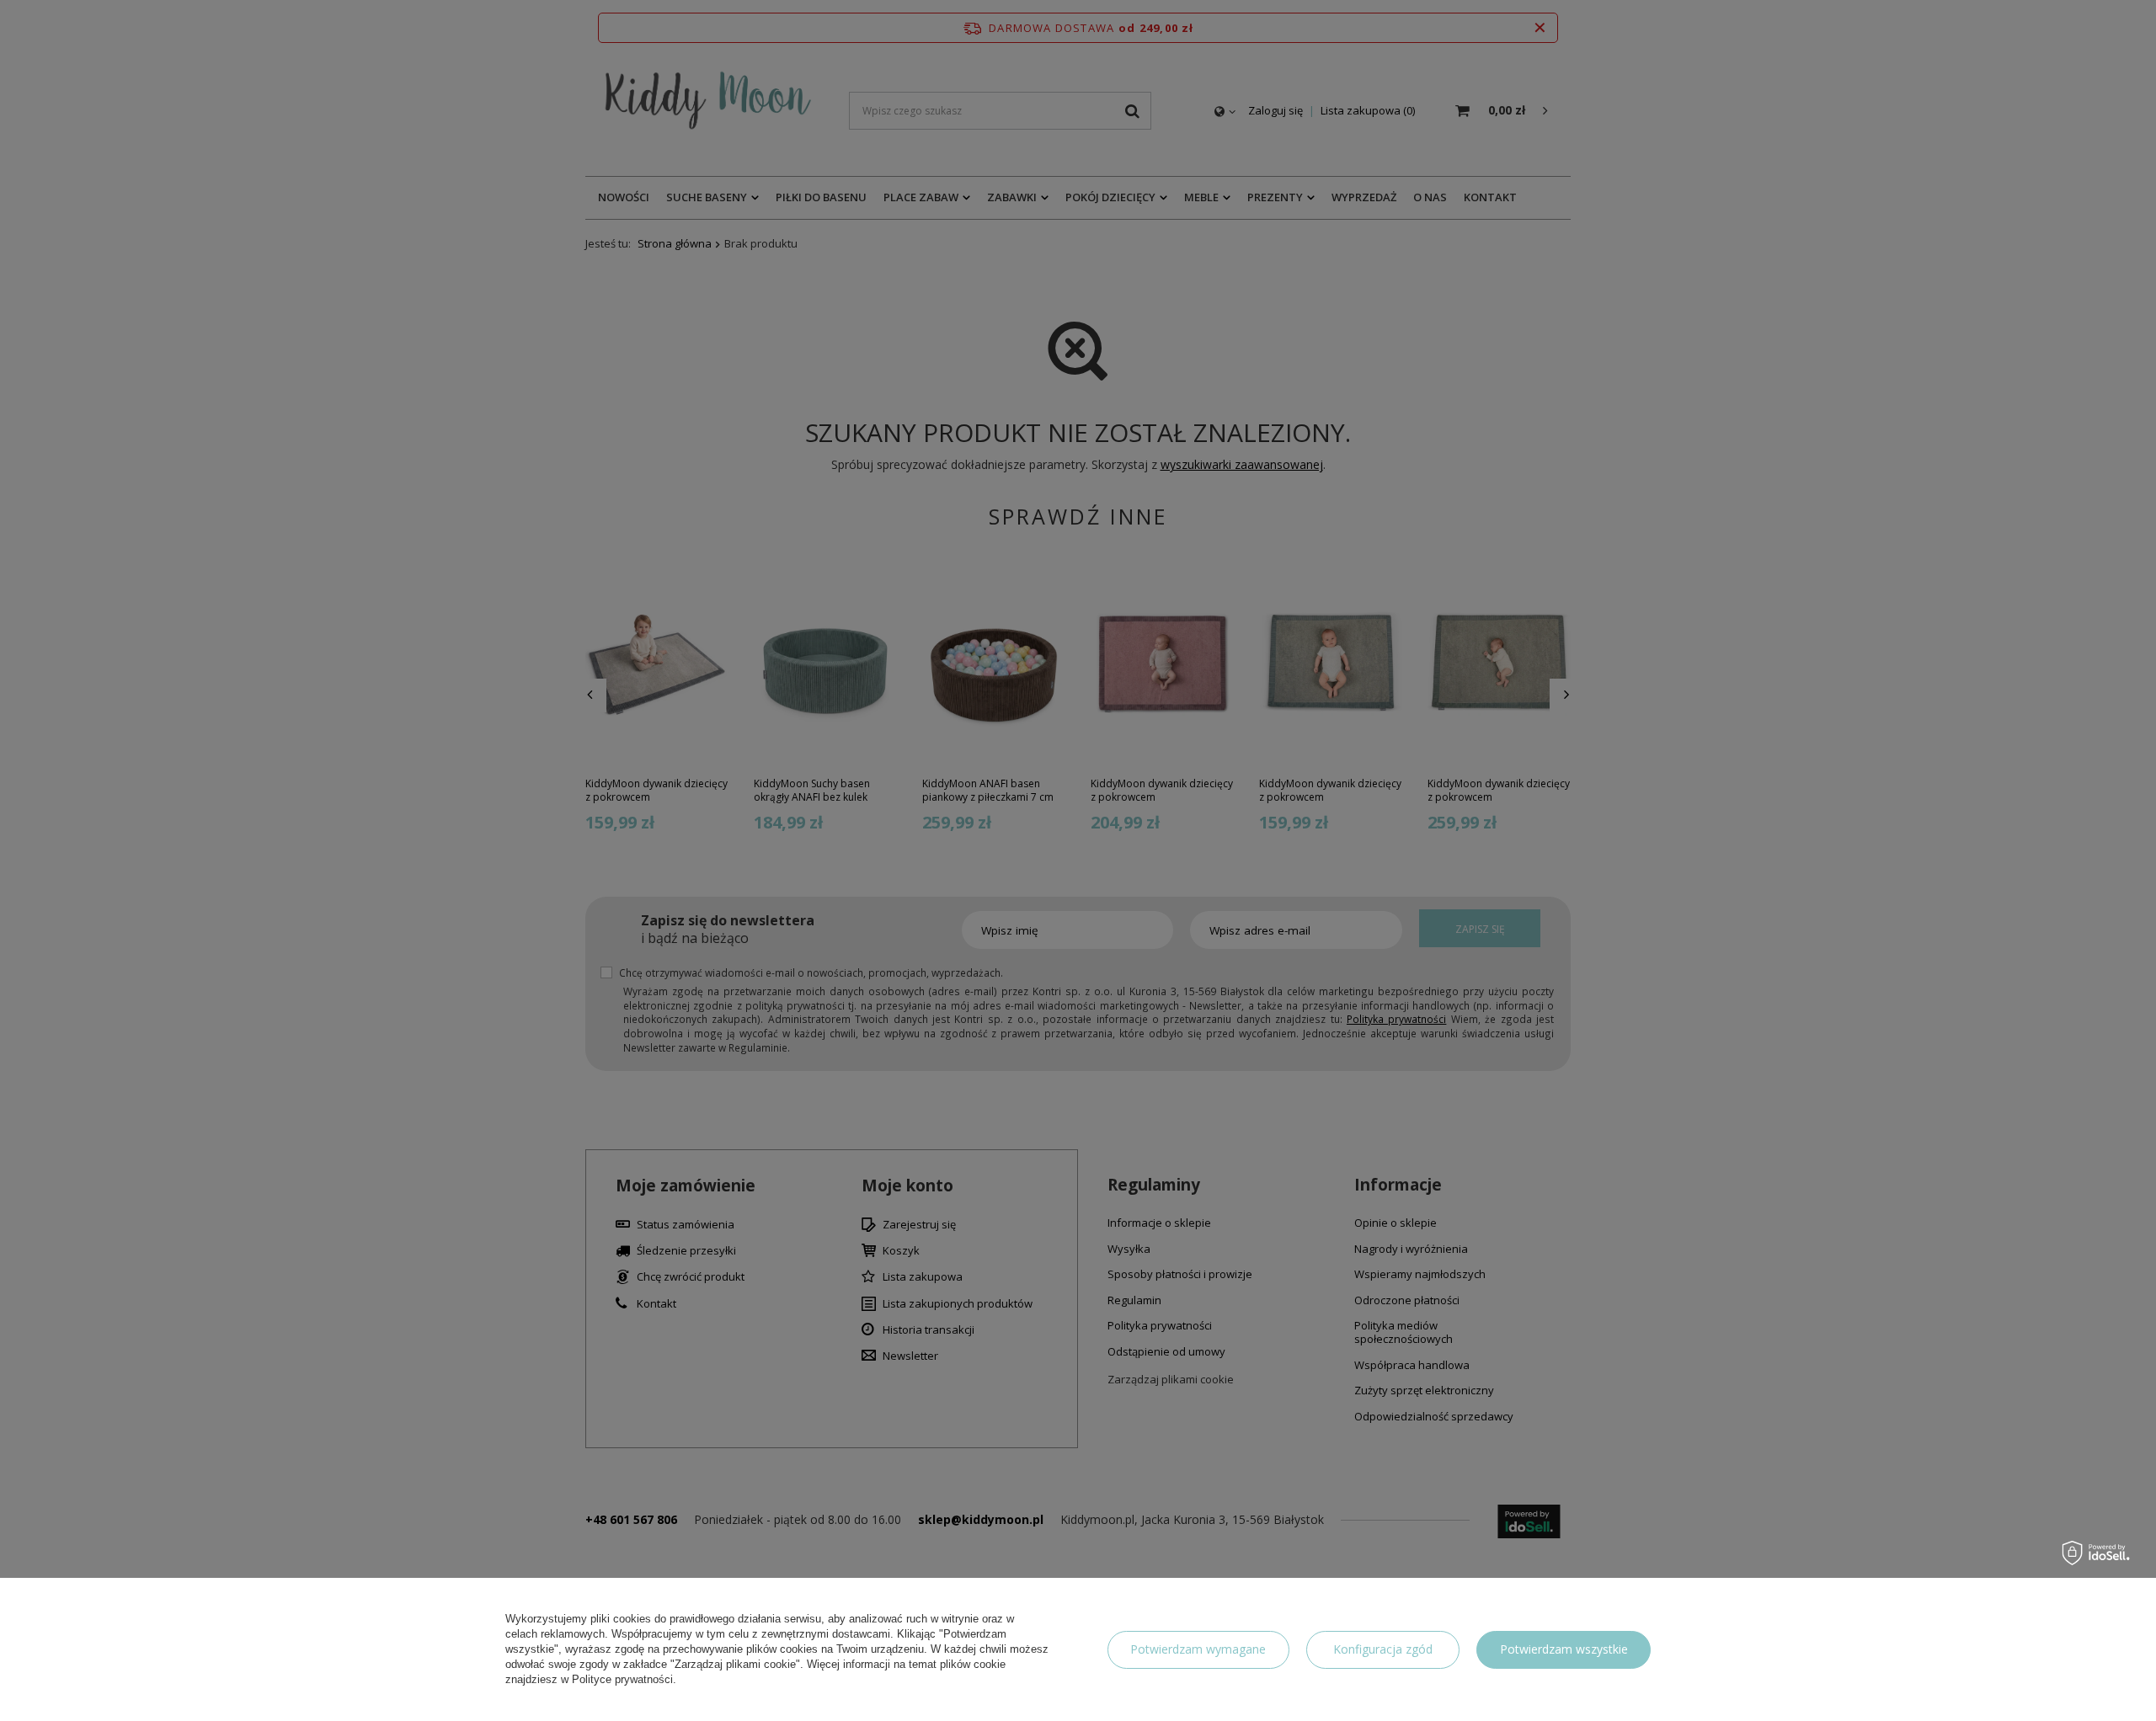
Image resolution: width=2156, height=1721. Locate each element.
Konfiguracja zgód (1383, 1649)
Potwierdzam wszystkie (1564, 1649)
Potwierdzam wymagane (1198, 1649)
